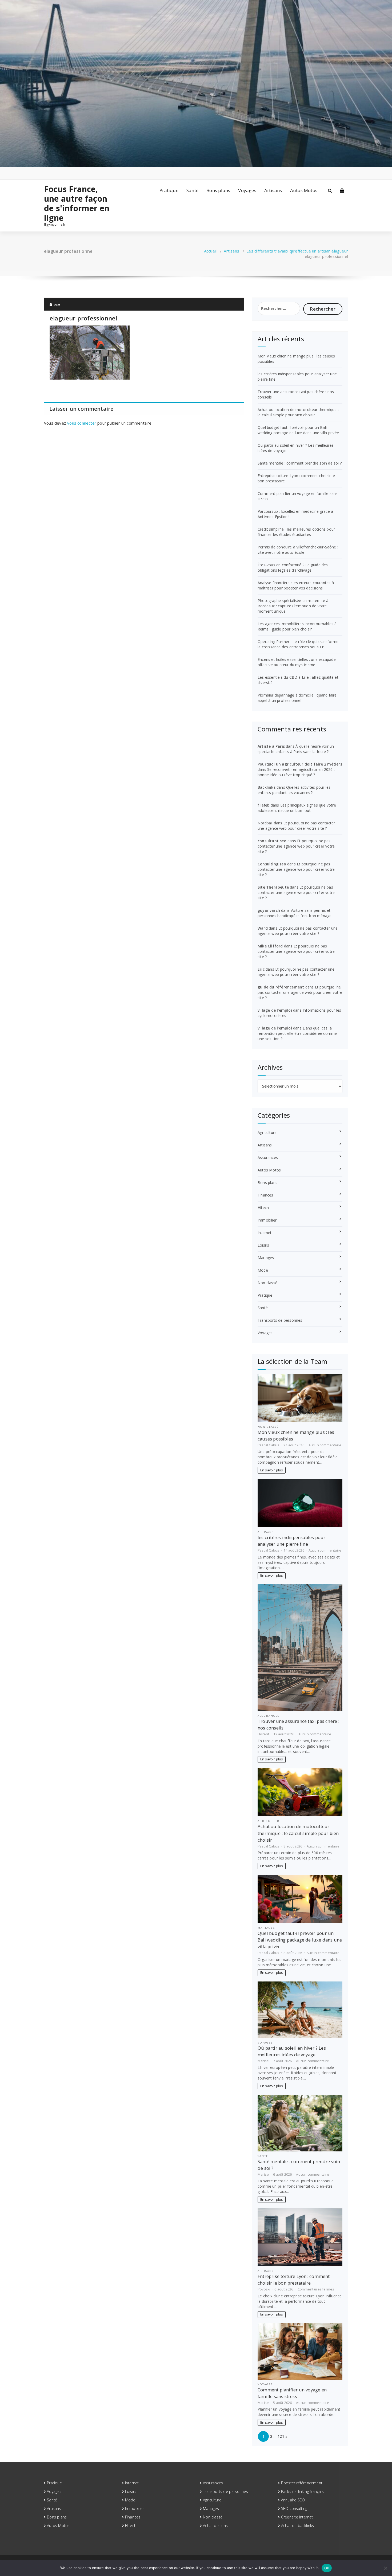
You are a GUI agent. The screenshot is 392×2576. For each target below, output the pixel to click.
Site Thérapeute (273, 887)
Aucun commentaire (325, 1445)
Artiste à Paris (271, 746)
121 (281, 2436)
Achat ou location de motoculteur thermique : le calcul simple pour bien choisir (298, 412)
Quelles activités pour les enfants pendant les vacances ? (294, 790)
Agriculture (267, 1132)
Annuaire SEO (293, 2500)
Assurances (268, 1157)
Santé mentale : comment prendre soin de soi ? (300, 463)
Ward (263, 928)
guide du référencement (281, 987)
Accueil (210, 251)
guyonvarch (269, 910)
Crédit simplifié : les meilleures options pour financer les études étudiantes (296, 532)
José (56, 304)
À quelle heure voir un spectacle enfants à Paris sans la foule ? (296, 749)
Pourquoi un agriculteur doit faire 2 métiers (300, 764)
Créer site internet (297, 2517)
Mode (263, 1270)
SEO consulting (294, 2508)
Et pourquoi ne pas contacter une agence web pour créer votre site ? (296, 826)
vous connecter (82, 423)
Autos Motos (304, 190)
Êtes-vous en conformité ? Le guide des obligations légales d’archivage (293, 567)
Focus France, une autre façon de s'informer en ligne (77, 204)
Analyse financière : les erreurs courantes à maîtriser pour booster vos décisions (296, 585)
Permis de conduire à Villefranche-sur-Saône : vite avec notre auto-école (298, 550)
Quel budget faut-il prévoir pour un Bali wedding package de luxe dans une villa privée (298, 430)
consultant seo (272, 841)
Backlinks (267, 787)
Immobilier (267, 1220)
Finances (265, 1195)
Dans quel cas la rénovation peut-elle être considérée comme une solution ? (297, 1033)
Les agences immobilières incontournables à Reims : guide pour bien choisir (297, 626)
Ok (327, 2568)
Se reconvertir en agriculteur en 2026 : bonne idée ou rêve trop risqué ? (296, 772)
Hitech (263, 1208)
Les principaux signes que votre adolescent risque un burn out (297, 808)
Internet (265, 1233)
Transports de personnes (280, 1320)
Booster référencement (302, 2483)
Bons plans (218, 190)
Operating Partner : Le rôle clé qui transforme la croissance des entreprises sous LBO (298, 644)
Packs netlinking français (302, 2491)
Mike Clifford (270, 946)
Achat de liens (215, 2526)
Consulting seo (272, 864)
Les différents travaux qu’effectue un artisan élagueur (297, 251)
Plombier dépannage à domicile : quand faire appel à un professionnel (297, 698)
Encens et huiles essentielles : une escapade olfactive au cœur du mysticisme (297, 662)
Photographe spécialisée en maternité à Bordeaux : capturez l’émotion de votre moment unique (293, 606)
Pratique (169, 190)
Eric (261, 969)
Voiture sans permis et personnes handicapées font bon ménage (295, 913)
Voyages (247, 190)
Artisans (273, 190)
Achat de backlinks (298, 2526)
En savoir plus (272, 1470)
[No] (385, 2568)
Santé (192, 190)
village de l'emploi (275, 1010)
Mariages (266, 1258)
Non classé (267, 1283)
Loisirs (263, 1245)
